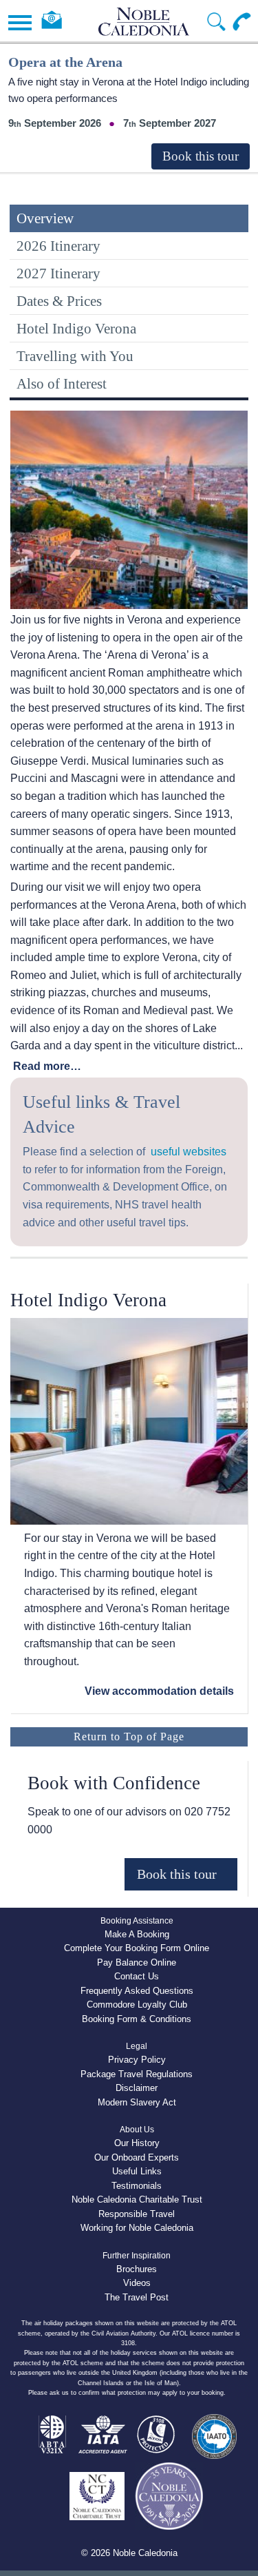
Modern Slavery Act (137, 2102)
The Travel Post (137, 2297)
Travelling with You (75, 356)
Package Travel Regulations (137, 2074)
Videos (137, 2283)
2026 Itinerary (58, 246)
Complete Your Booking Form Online (137, 1948)
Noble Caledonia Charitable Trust (137, 2199)
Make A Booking (137, 1934)
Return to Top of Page (129, 1737)
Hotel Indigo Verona (76, 328)
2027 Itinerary (58, 273)
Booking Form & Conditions (137, 2019)
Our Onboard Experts (137, 2157)
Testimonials (137, 2186)
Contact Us (137, 1976)
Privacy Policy (137, 2060)
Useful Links (137, 2171)
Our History (137, 2143)
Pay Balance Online (137, 1962)
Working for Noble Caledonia (137, 2228)
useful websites (189, 1152)
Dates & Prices (59, 301)
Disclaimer (137, 2088)
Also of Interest (62, 383)
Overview (45, 218)
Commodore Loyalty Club (137, 2005)
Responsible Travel (137, 2214)
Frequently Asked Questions (137, 1991)
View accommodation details (159, 1691)
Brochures (137, 2269)
